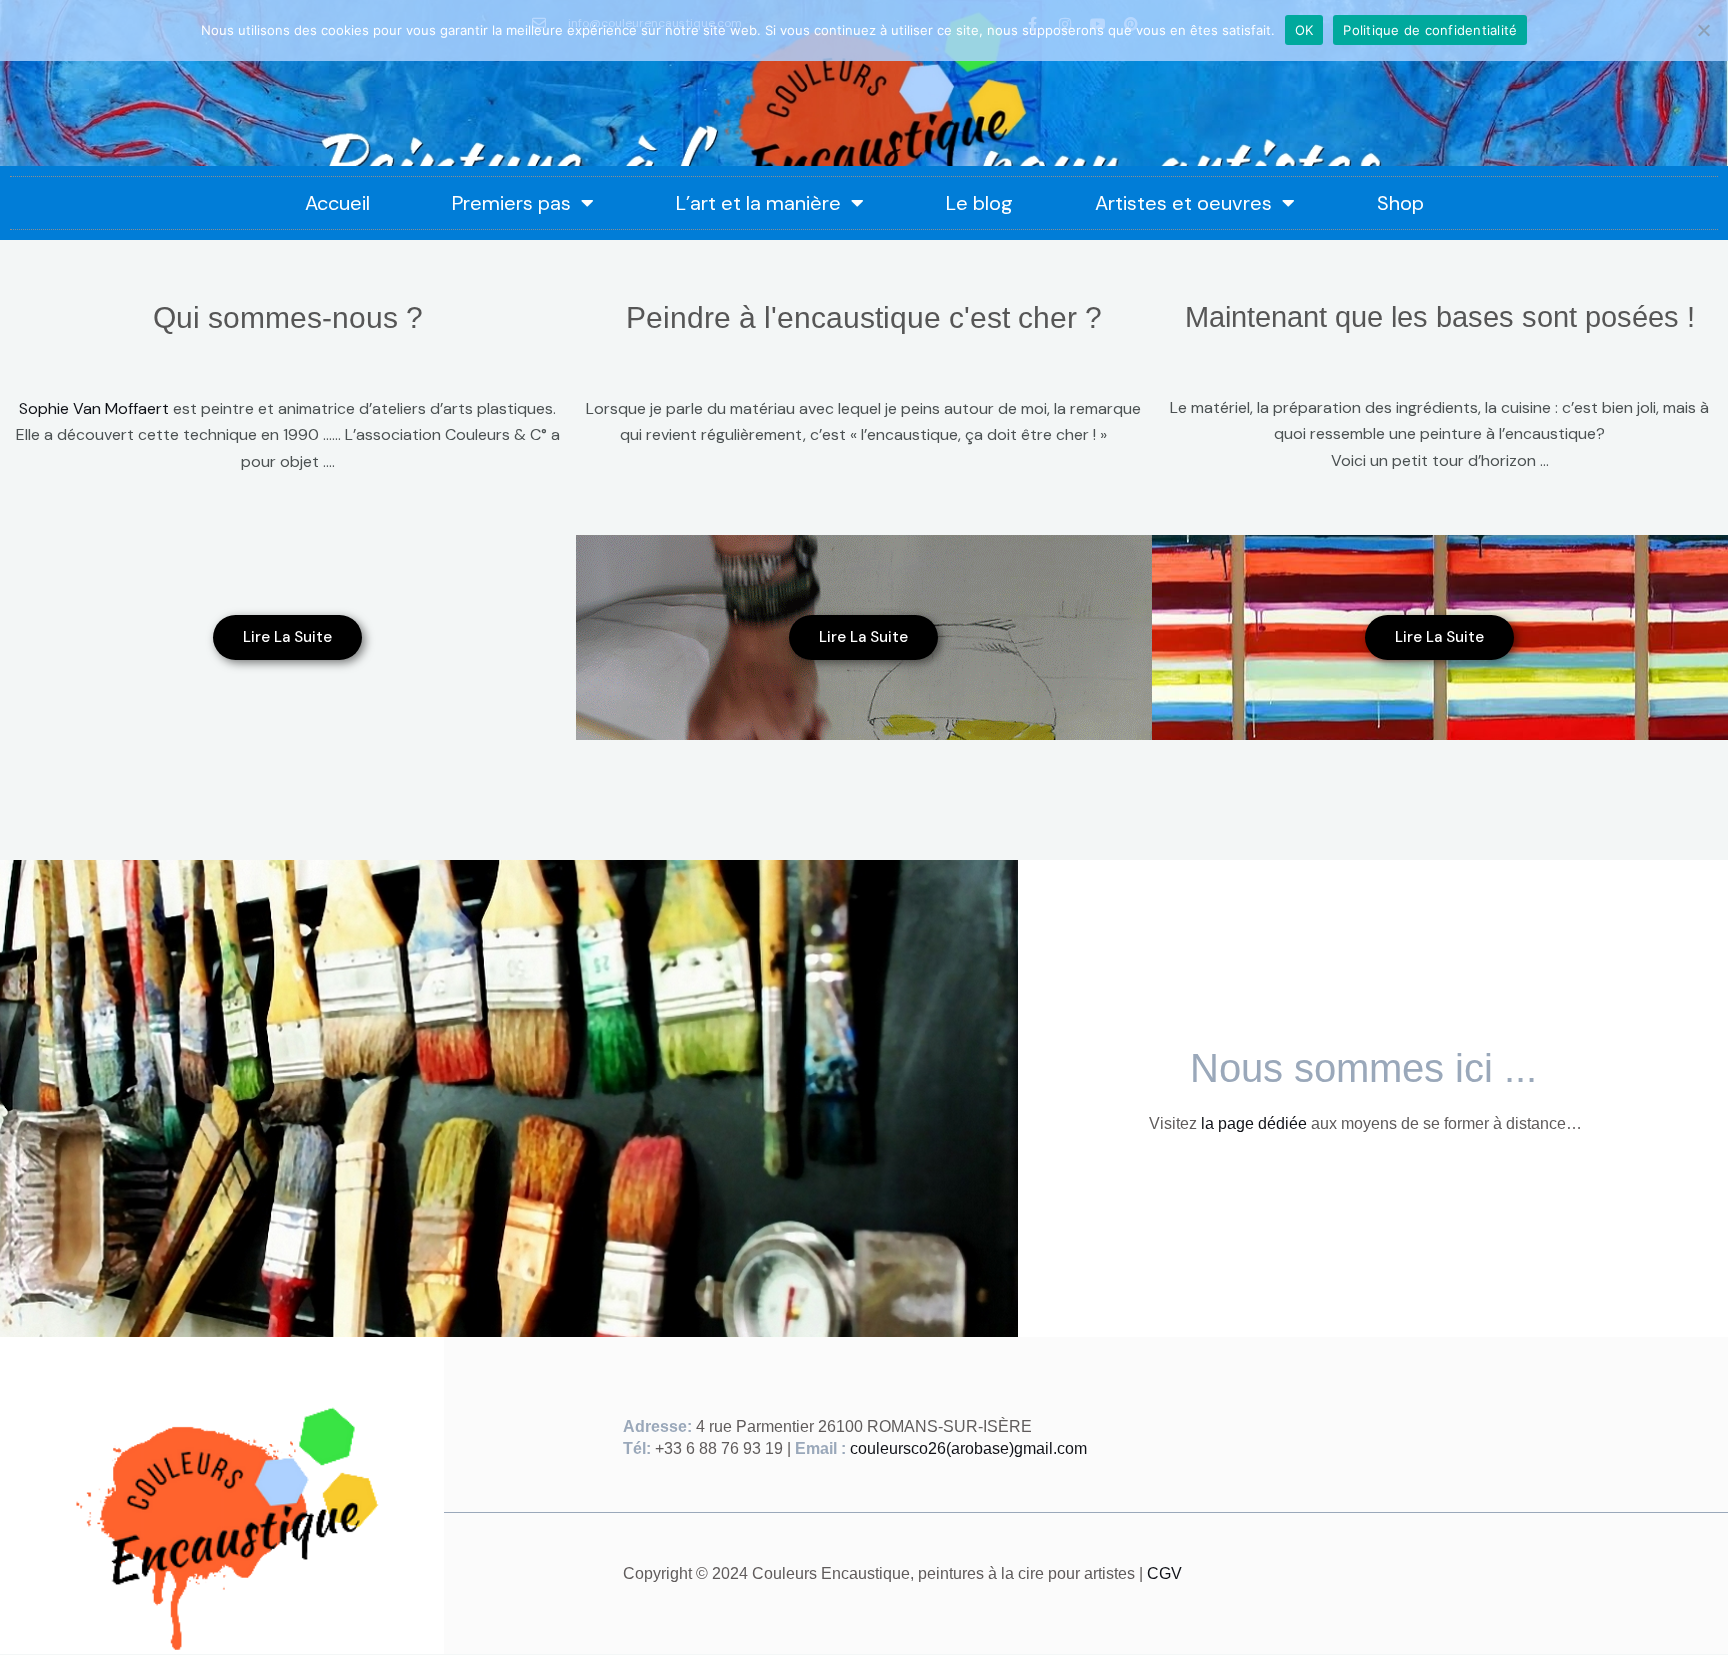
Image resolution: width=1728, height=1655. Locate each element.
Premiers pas (511, 203)
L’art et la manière (758, 203)
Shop (1400, 203)
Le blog (979, 203)
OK (1304, 30)
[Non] (1703, 30)
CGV (1164, 1573)
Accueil (337, 203)
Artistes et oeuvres (1183, 203)
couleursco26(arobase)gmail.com (968, 1448)
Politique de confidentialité (1430, 30)
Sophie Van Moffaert (94, 408)
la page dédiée (1254, 1123)
